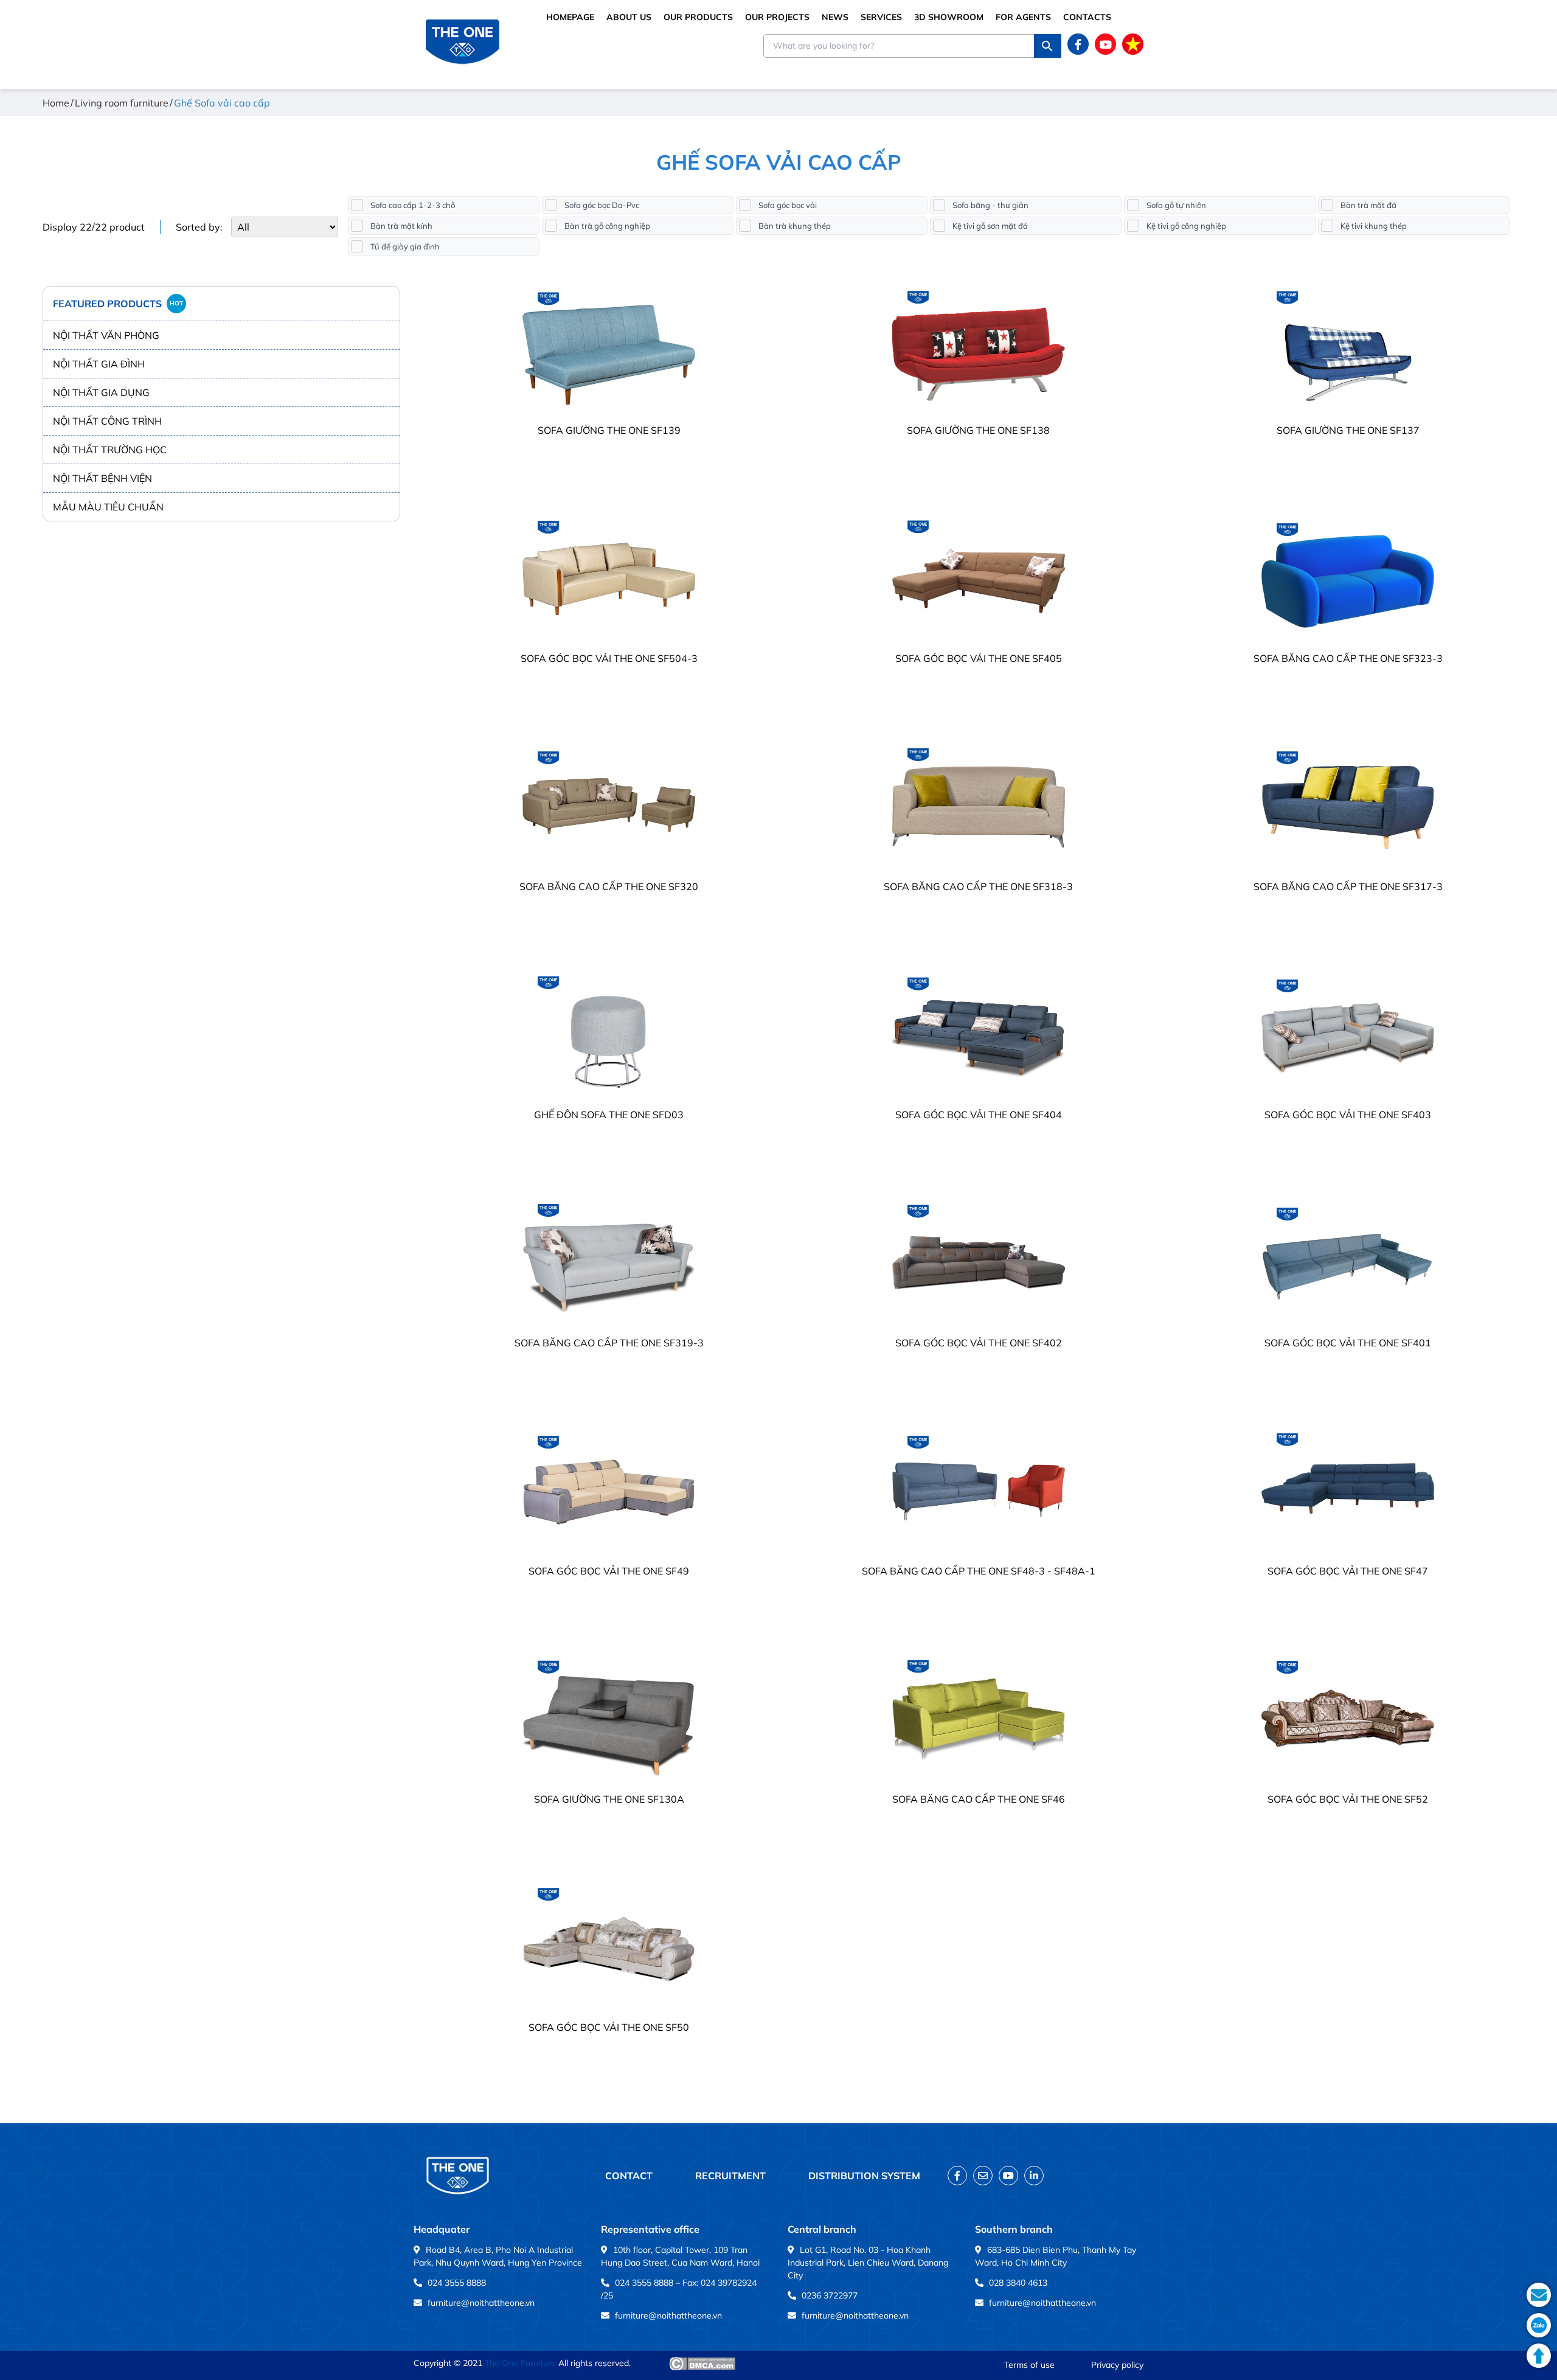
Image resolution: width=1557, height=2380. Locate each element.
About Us (629, 17)
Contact (629, 2176)
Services (881, 17)
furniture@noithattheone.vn (481, 2303)
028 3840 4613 (1018, 2283)
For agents (1023, 17)
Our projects (777, 17)
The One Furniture (520, 2363)
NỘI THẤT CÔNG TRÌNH (107, 421)
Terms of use (1029, 2365)
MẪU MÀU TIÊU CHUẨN (108, 507)
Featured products (118, 304)
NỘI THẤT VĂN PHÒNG (106, 335)
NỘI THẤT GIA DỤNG (101, 392)
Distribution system (864, 2176)
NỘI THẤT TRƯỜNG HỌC (110, 450)
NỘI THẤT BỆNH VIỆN (102, 478)
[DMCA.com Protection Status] (702, 2364)
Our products (698, 17)
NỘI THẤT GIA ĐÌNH (99, 364)
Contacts (1087, 17)
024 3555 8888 (457, 2283)
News (835, 17)
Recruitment (730, 2176)
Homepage (570, 17)
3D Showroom (949, 17)
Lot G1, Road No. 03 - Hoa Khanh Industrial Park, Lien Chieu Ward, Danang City (868, 2263)
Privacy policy (1117, 2365)
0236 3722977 (830, 2295)
